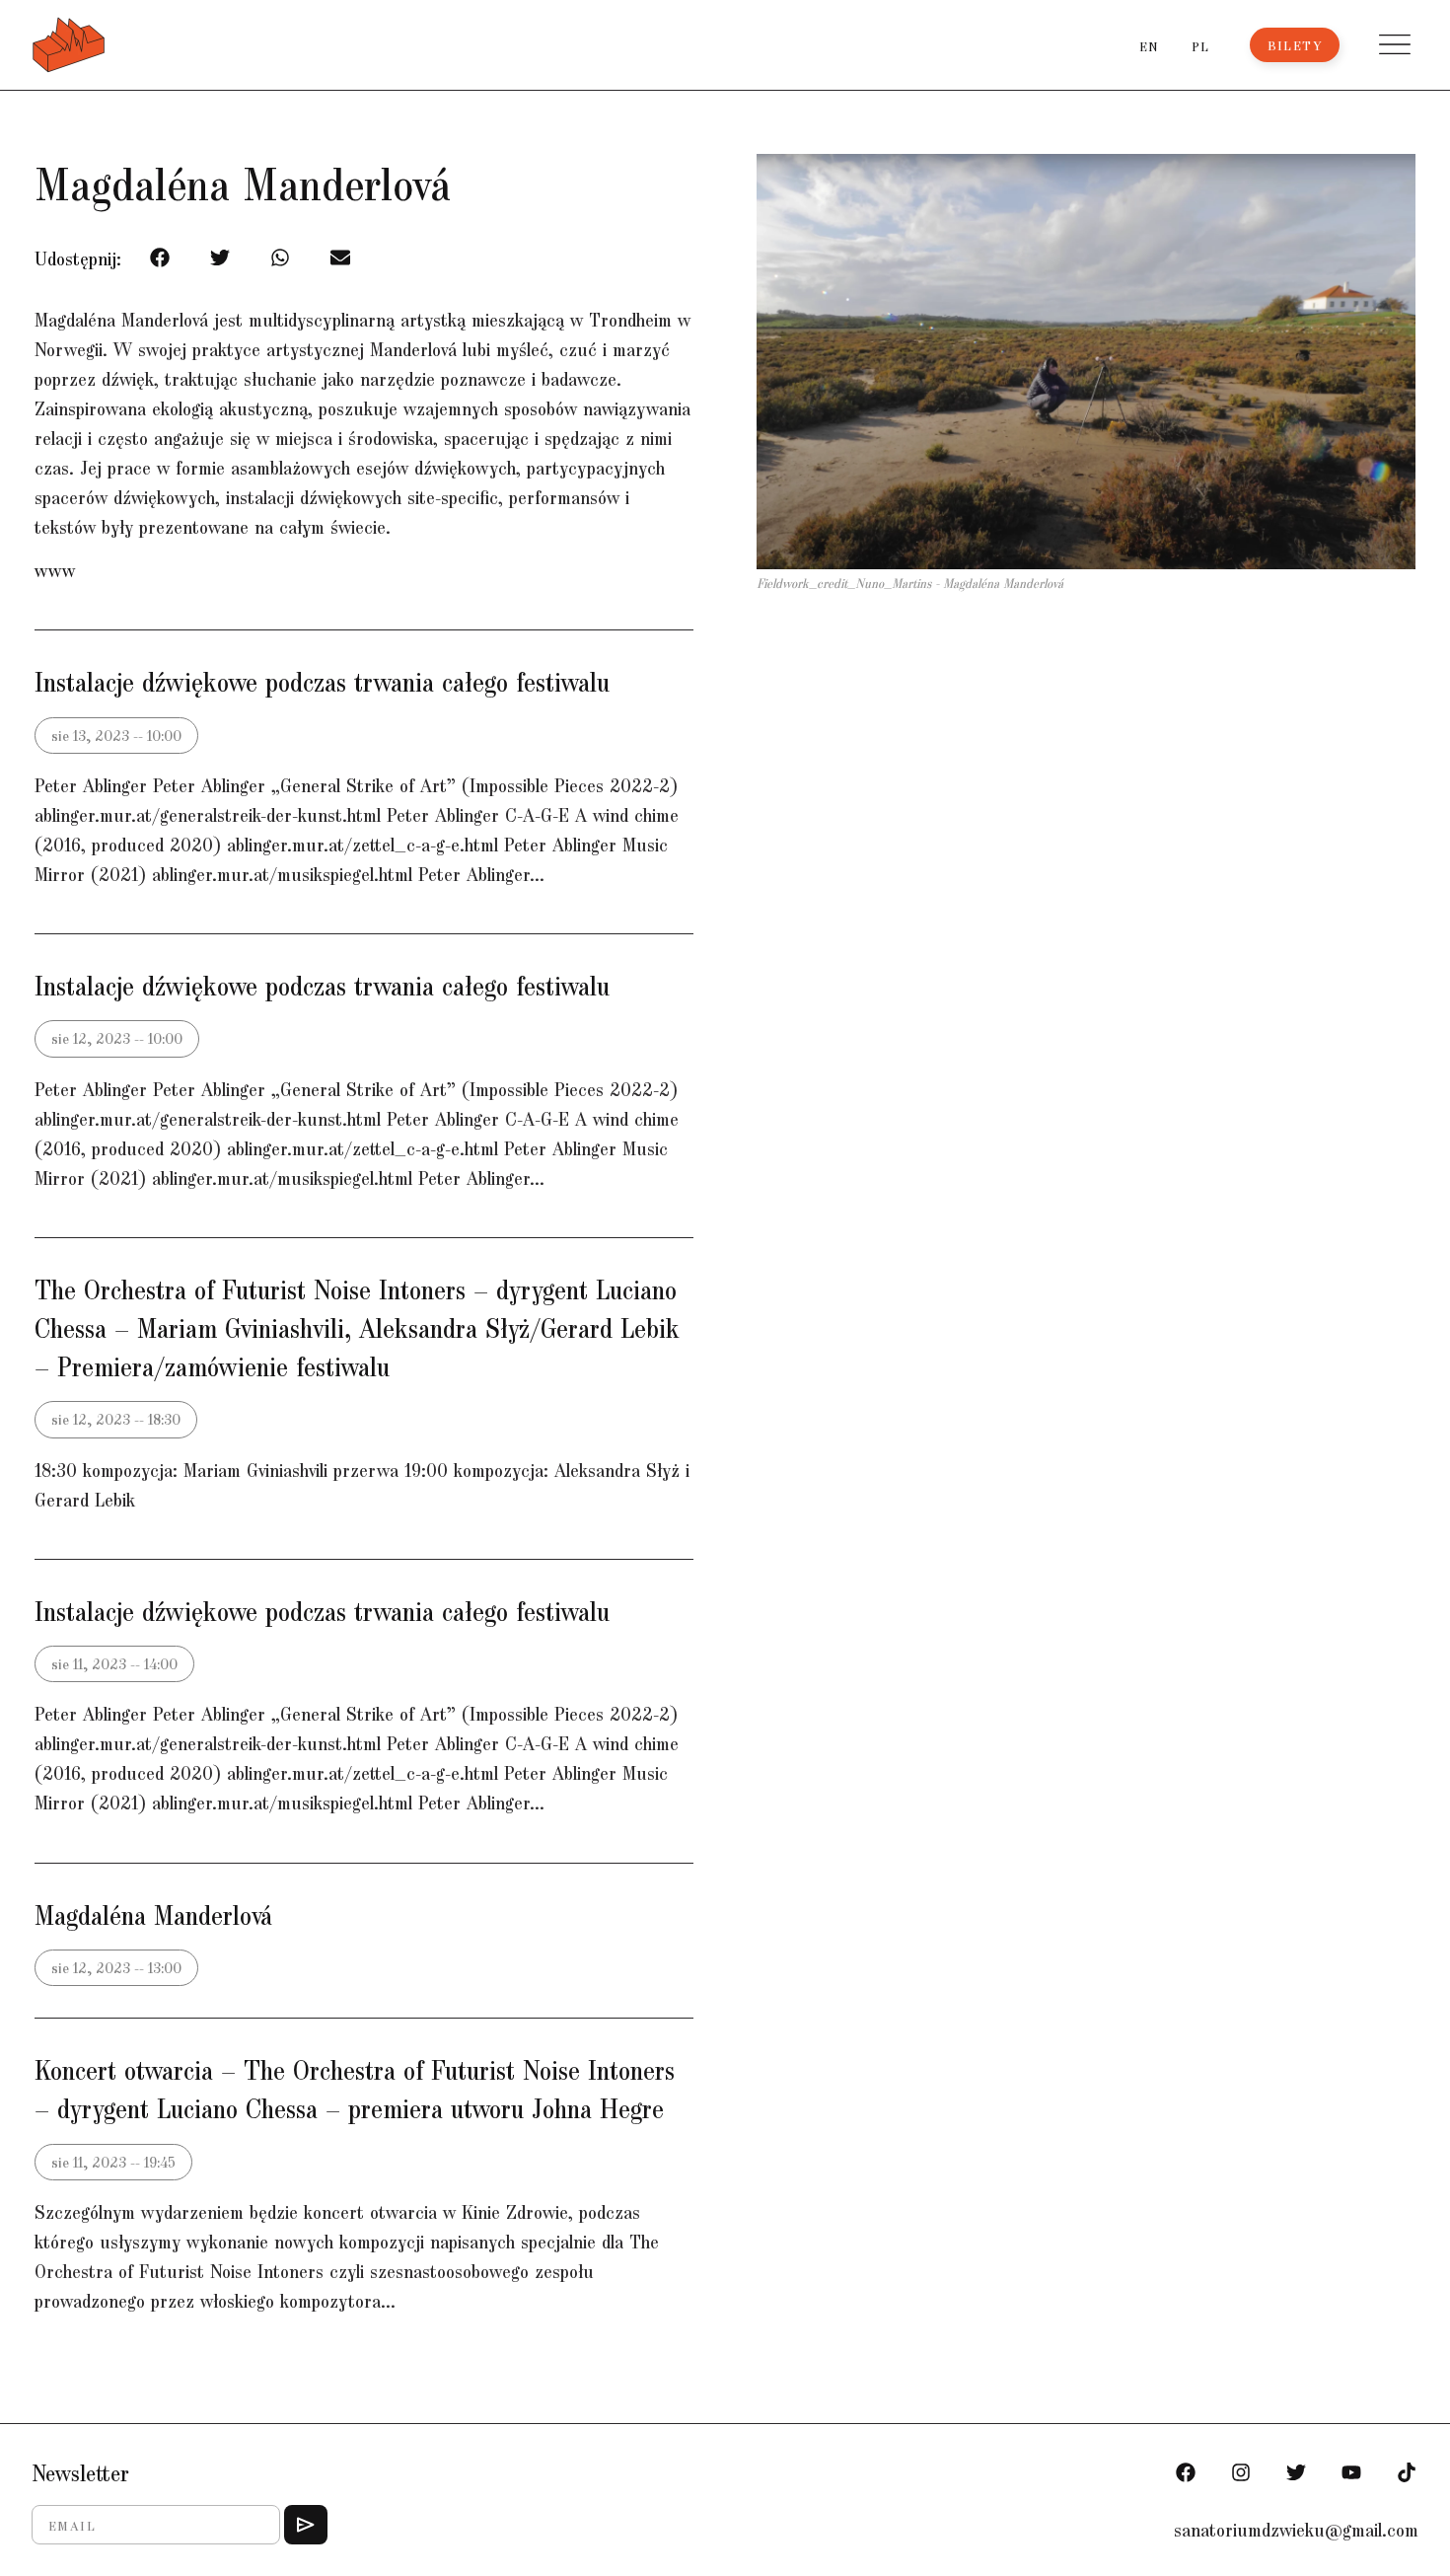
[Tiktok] (1407, 2472)
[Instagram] (1241, 2472)
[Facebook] (1186, 2472)
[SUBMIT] (306, 2525)
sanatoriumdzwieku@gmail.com (1296, 2529)
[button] (1395, 44)
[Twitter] (1296, 2472)
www (55, 569)
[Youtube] (1351, 2472)
